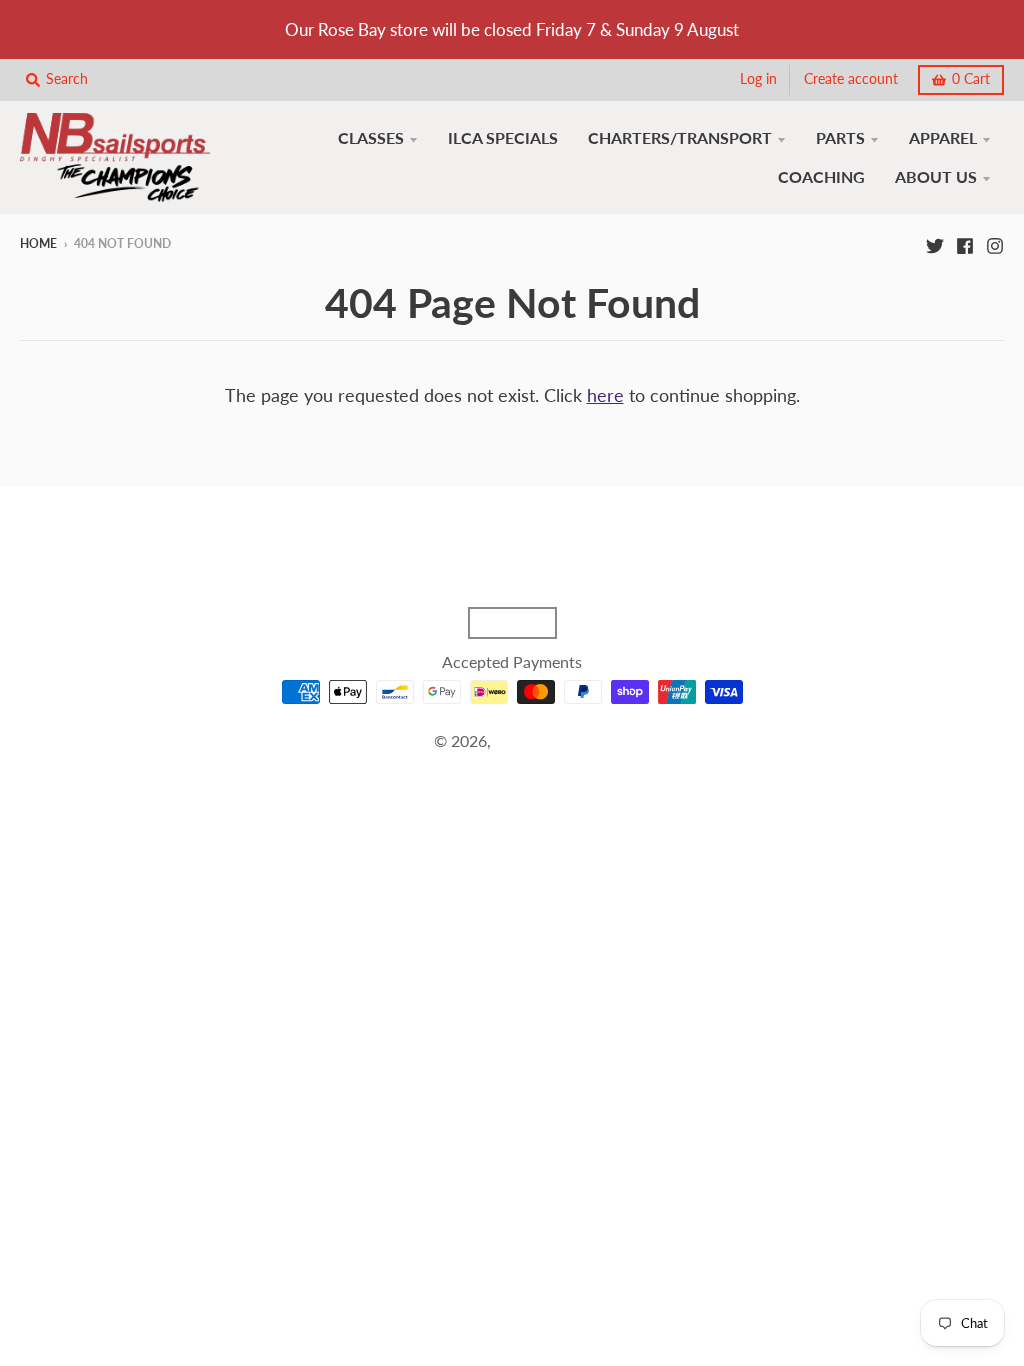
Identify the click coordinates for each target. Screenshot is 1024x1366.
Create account (851, 79)
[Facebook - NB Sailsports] (965, 243)
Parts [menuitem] (840, 137)
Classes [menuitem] (371, 137)
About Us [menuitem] (936, 176)
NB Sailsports (542, 740)
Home (38, 243)
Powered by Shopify (512, 765)
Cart (971, 79)
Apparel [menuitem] (943, 137)
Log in (758, 79)
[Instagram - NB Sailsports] (995, 243)
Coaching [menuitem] (821, 176)
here (605, 395)
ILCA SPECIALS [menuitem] (503, 137)
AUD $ (502, 623)
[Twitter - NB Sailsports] (935, 243)
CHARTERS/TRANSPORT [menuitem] (680, 137)
